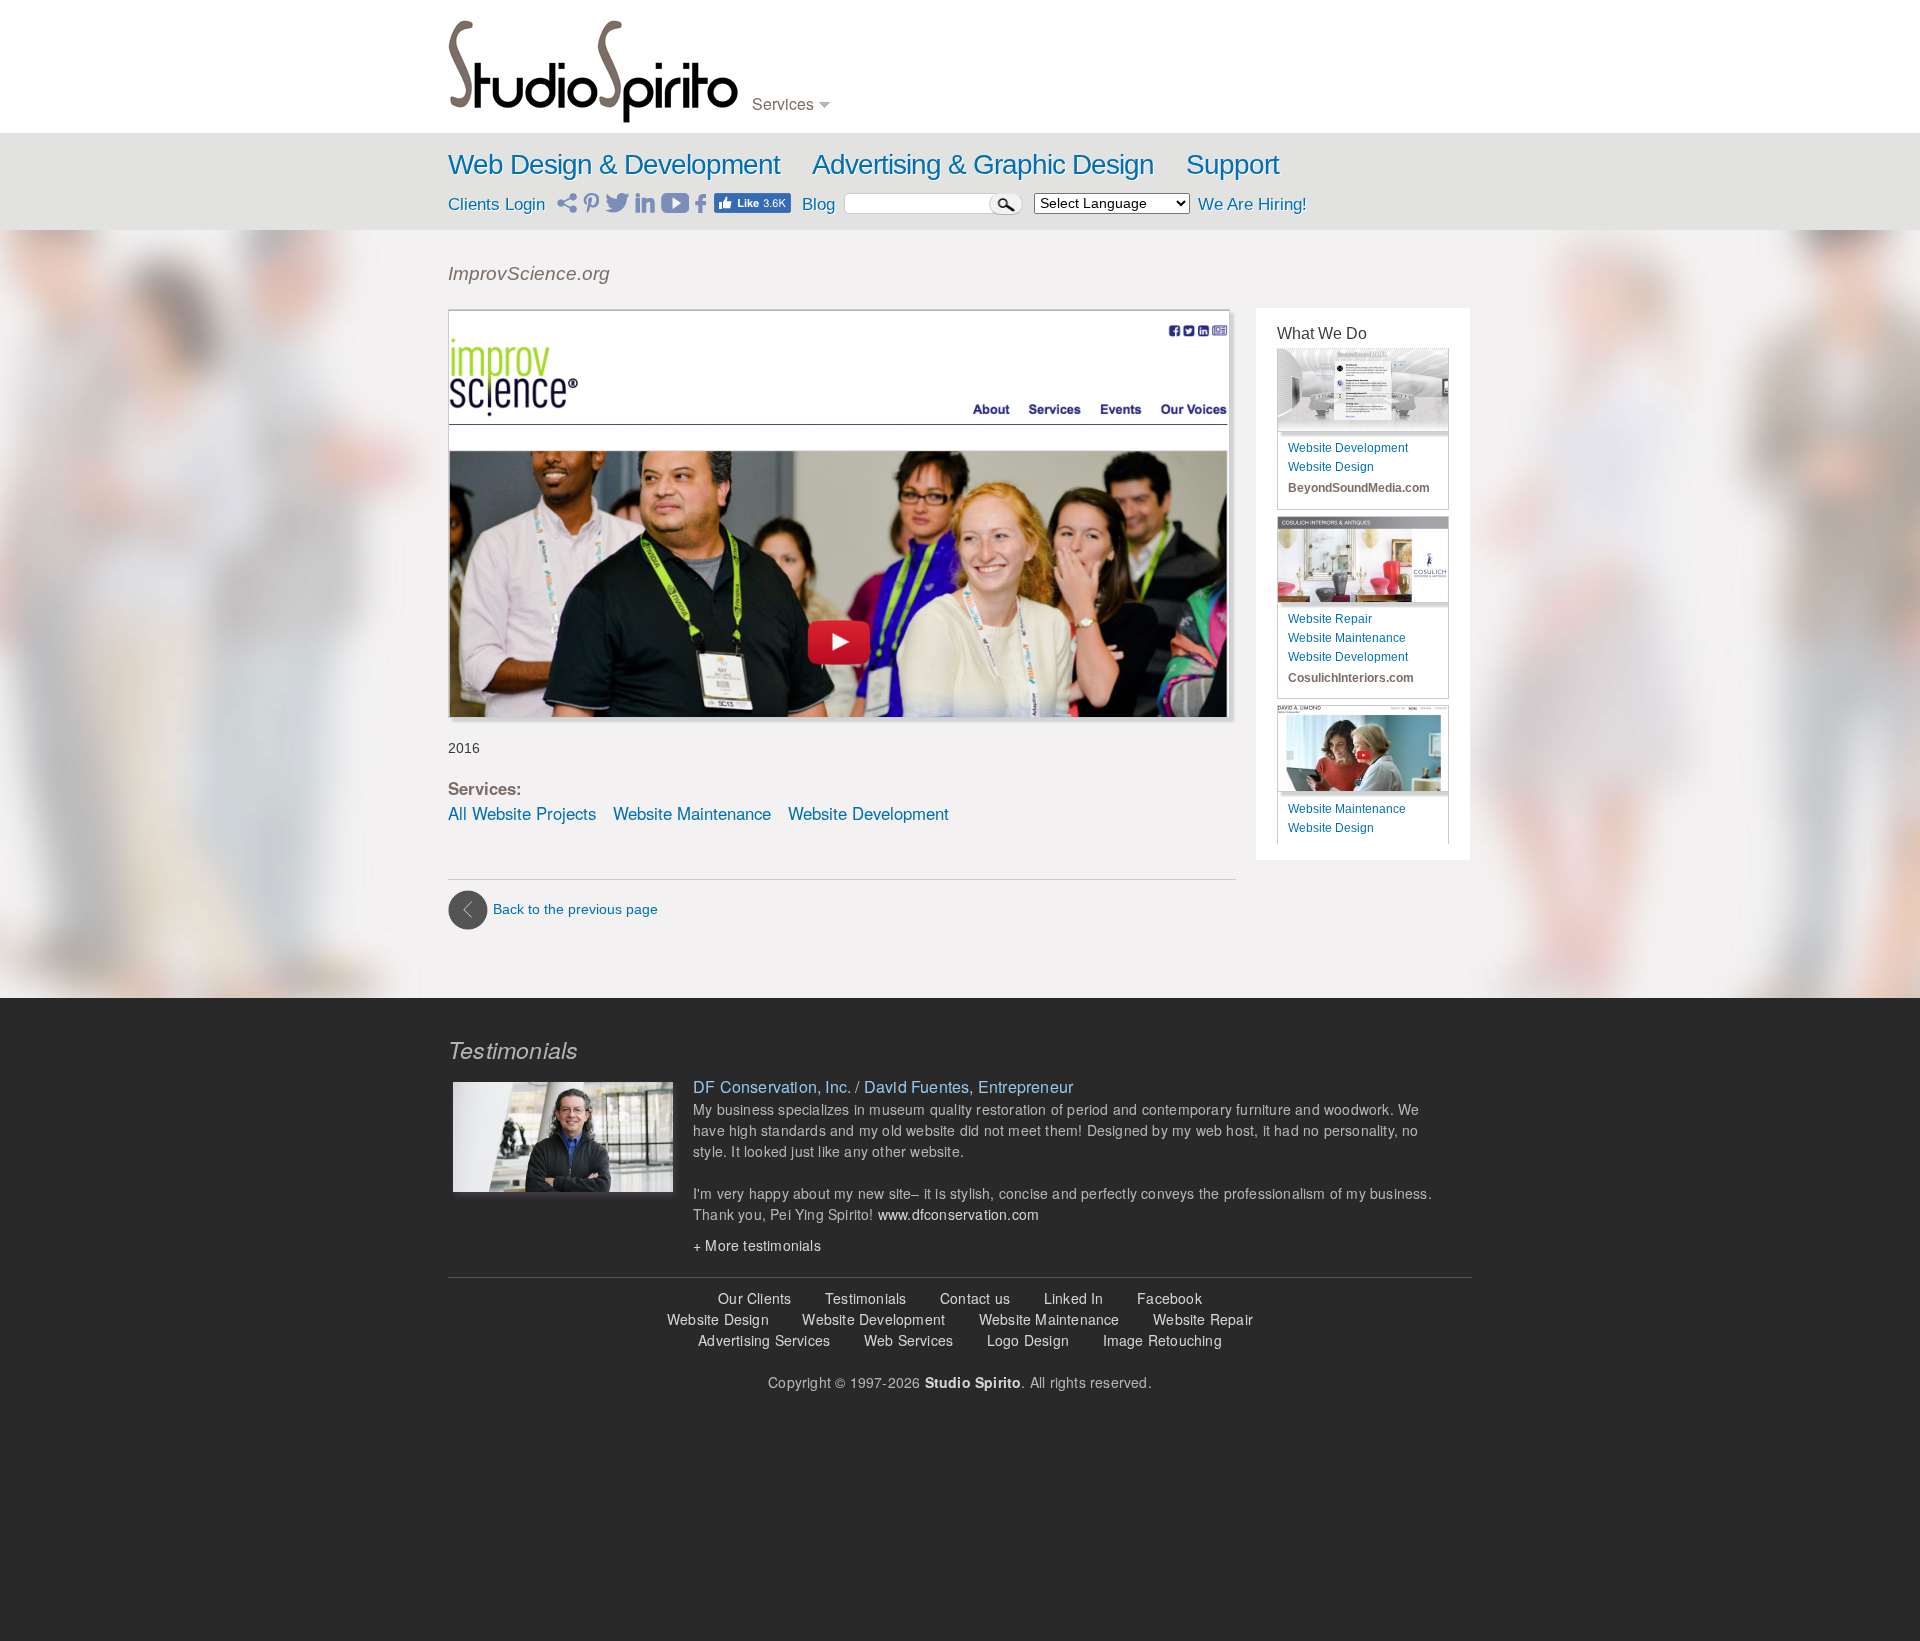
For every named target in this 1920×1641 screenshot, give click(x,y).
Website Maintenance (692, 813)
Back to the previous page (575, 909)
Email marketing (1202, 79)
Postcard (1030, 59)
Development (790, 59)
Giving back (1340, 99)
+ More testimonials (757, 1245)
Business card (894, 79)
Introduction (1340, 39)
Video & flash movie (1062, 39)
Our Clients (754, 1298)
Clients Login (496, 204)
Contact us (975, 1298)
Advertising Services (764, 1340)
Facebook (1169, 1298)
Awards (1328, 59)
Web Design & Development (614, 164)
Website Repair (1330, 619)
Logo (867, 39)
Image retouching (1054, 99)
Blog (1168, 39)
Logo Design (1028, 1340)
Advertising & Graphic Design (983, 164)
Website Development (868, 813)
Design (772, 39)
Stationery (882, 99)
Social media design (1213, 99)
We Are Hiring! (1252, 204)
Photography (1040, 79)
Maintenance (789, 79)
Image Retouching (1162, 1340)
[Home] (593, 66)
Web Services (908, 1340)
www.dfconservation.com (958, 1214)
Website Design (1331, 467)
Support (1232, 164)
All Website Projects (522, 813)
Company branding (907, 59)
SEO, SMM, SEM (1207, 59)
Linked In (1074, 1298)
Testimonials (1342, 79)
